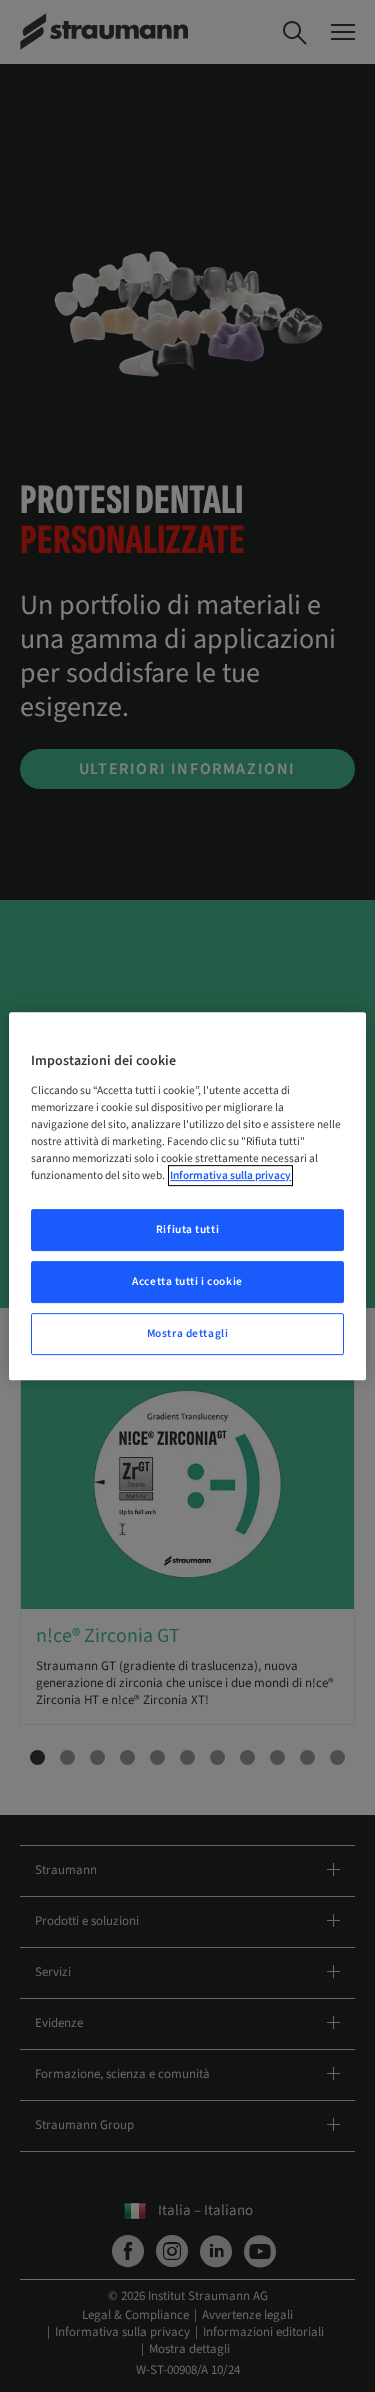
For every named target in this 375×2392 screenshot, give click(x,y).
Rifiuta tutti (187, 1229)
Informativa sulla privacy (230, 1175)
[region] (187, 1196)
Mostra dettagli (188, 1333)
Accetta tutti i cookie (187, 1281)
